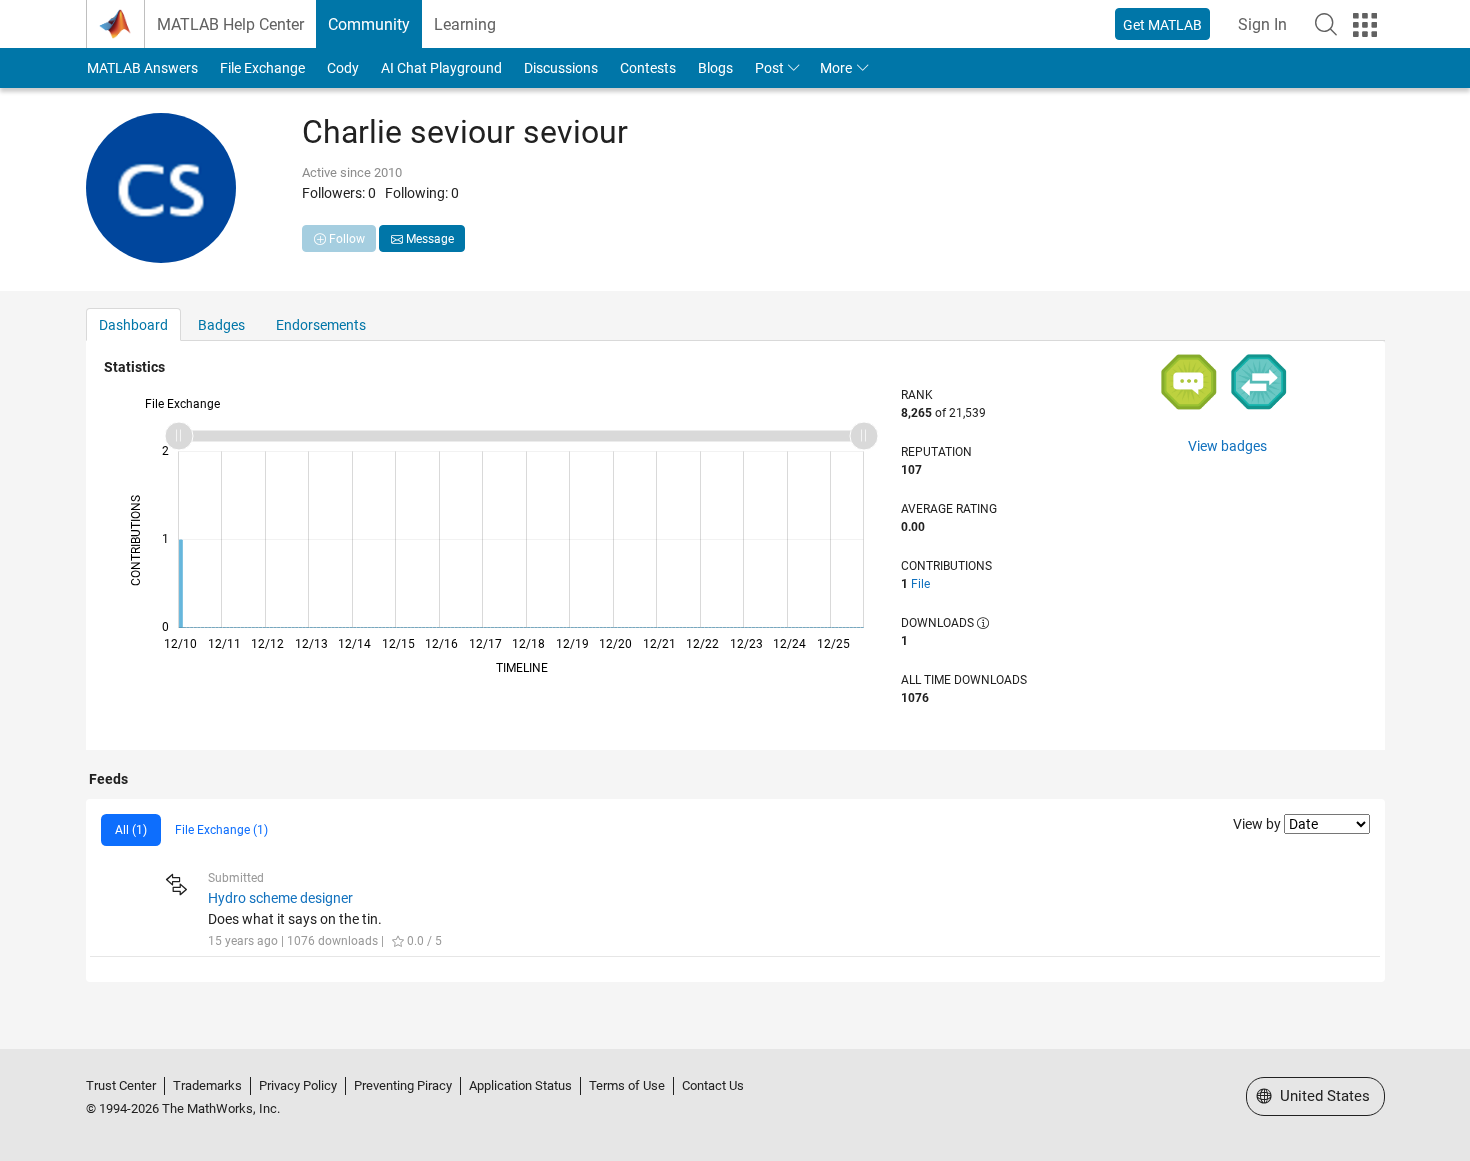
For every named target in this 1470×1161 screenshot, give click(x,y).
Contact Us (713, 1085)
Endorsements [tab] (321, 325)
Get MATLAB (1162, 25)
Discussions (561, 68)
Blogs (715, 68)
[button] (1326, 24)
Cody (343, 68)
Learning (465, 24)
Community (369, 24)
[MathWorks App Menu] (1365, 25)
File (920, 584)
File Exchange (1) (221, 830)
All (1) (131, 830)
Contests (648, 68)
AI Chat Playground (441, 68)
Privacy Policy (298, 1085)
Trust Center (121, 1085)
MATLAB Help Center (230, 24)
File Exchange (262, 68)
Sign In (1262, 24)
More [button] (836, 68)
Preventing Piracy (403, 1085)
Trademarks (207, 1085)
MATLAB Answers (142, 68)
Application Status (520, 1085)
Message (428, 239)
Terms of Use (627, 1085)
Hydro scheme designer (280, 898)
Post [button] (769, 68)
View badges (1227, 446)
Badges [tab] (221, 325)
